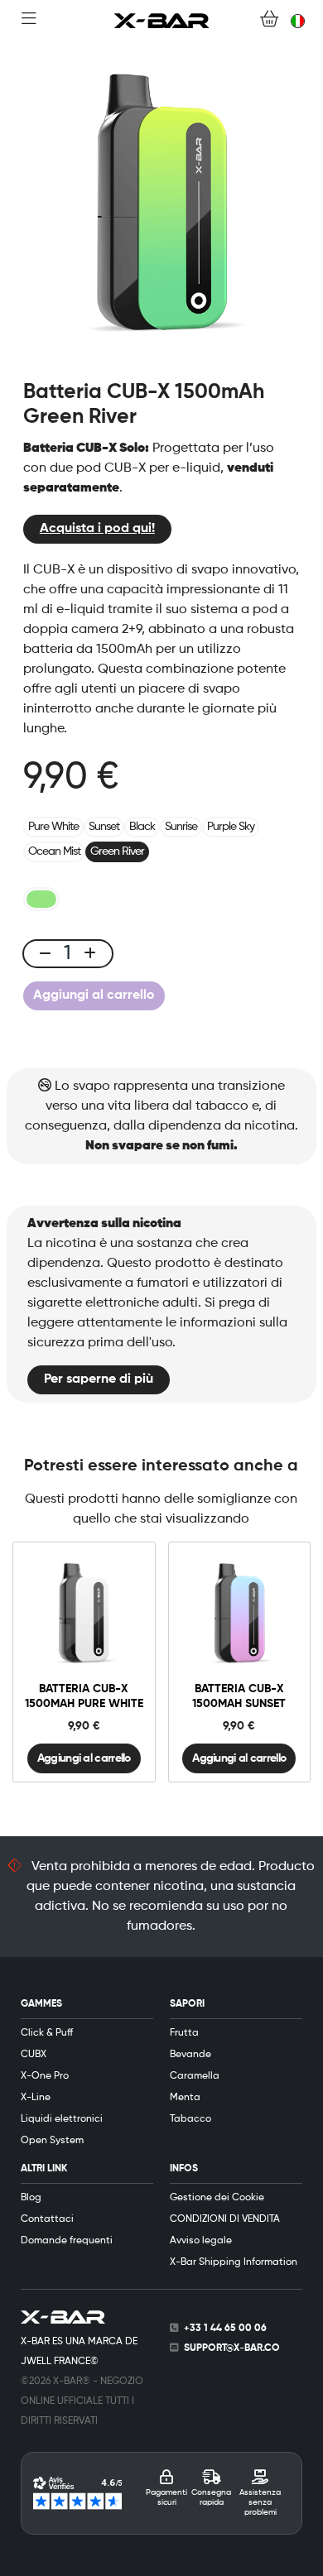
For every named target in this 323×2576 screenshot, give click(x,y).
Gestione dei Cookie (217, 2198)
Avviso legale (201, 2241)
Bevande (190, 2055)
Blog (31, 2198)
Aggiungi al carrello (94, 995)
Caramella (195, 2076)
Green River (117, 851)
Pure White (53, 827)
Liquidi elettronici (62, 2119)
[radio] (41, 899)
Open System (52, 2141)
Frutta (184, 2033)
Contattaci (47, 2219)
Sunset (104, 827)
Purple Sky (231, 827)
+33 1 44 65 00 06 (225, 2329)
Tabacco (190, 2119)
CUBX (34, 2055)
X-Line (36, 2098)
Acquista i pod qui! (97, 529)
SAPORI (187, 2004)
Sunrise (181, 827)
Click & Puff (47, 2033)
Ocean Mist (54, 851)
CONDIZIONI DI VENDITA (225, 2219)
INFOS (184, 2169)
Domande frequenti (67, 2241)
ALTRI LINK (44, 2169)
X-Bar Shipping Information (234, 2262)
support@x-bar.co (232, 2348)
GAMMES (41, 2004)
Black (142, 827)
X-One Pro (45, 2076)
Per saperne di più (99, 1379)
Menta (185, 2098)
